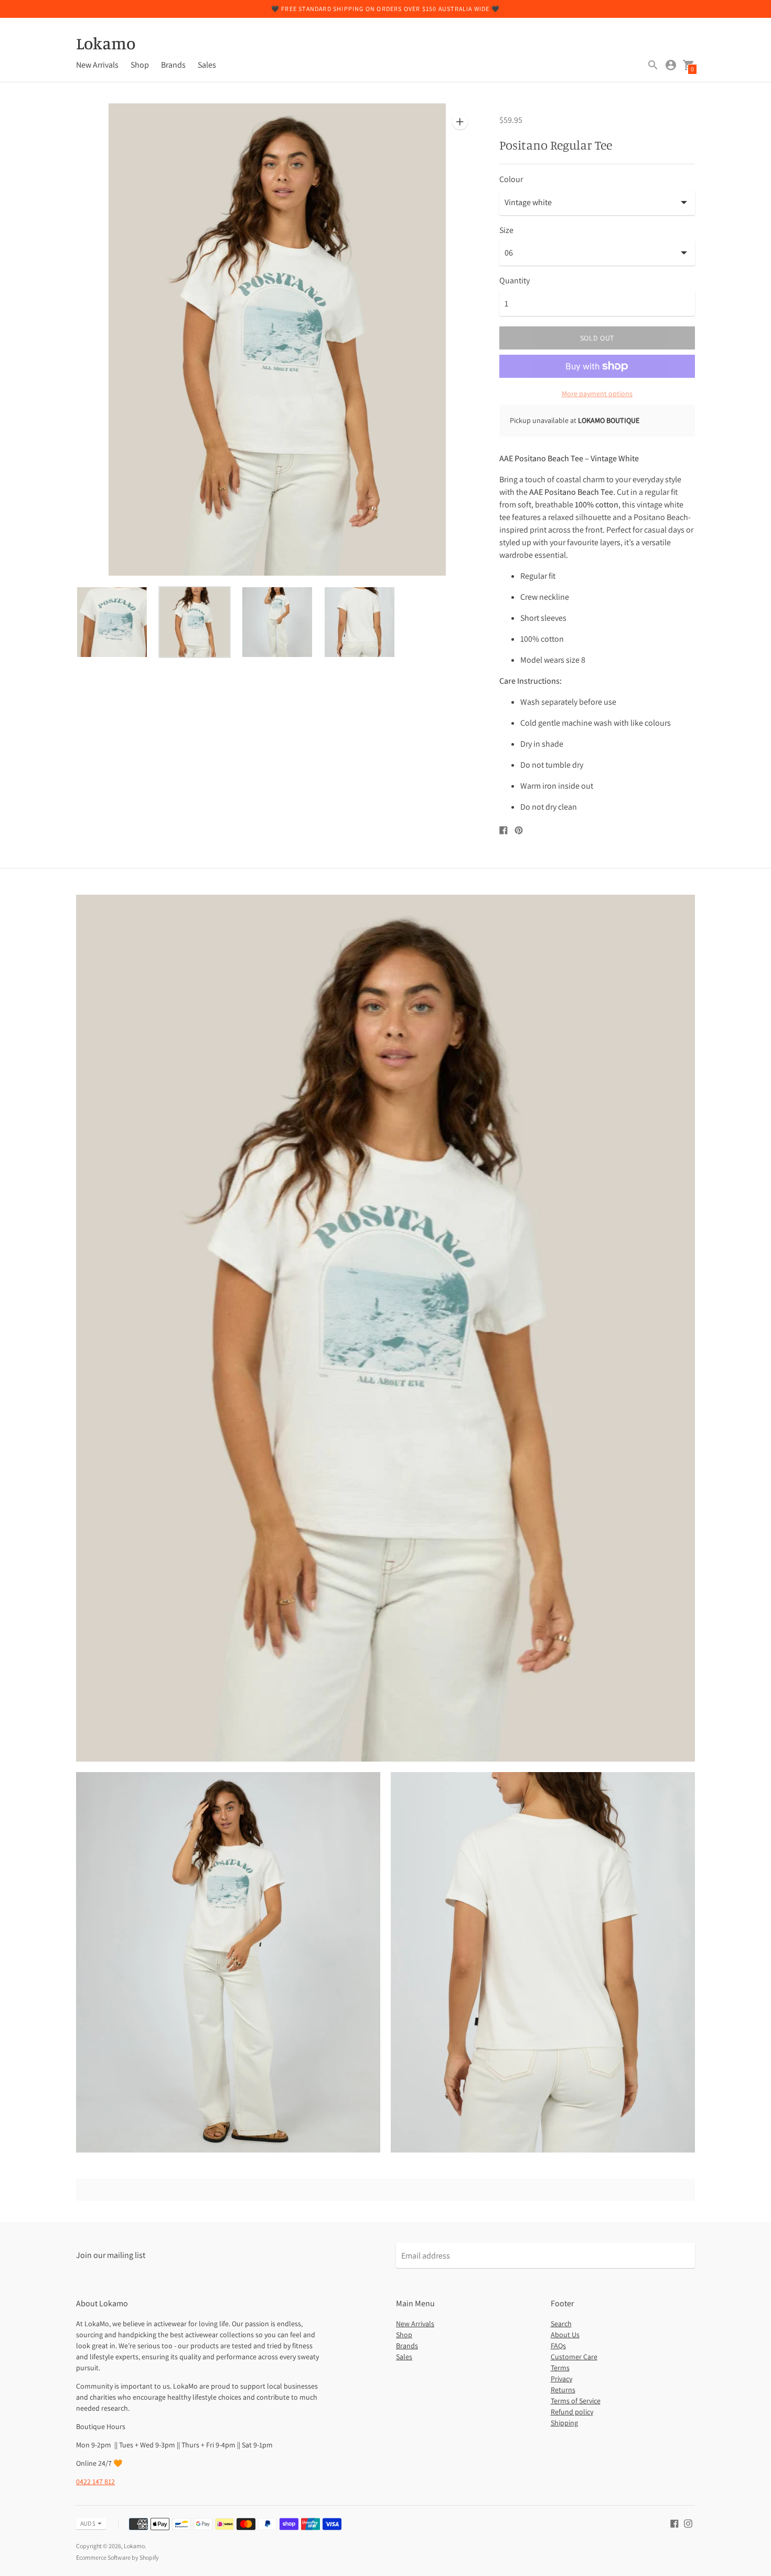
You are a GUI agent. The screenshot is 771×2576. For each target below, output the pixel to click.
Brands (173, 65)
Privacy (561, 2379)
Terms (560, 2368)
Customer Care (574, 2357)
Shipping (564, 2423)
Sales (207, 65)
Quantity (515, 281)
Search (561, 2324)
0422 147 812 (95, 2482)
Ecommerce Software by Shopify (117, 2557)
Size (506, 230)
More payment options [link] (597, 394)
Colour (511, 179)
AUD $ (88, 2523)
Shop (140, 65)
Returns (563, 2390)
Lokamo (134, 2546)
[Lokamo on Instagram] (688, 2523)
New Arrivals (97, 65)
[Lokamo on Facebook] (674, 2523)
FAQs (558, 2346)
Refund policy (572, 2412)
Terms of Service (576, 2401)
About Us (565, 2335)
